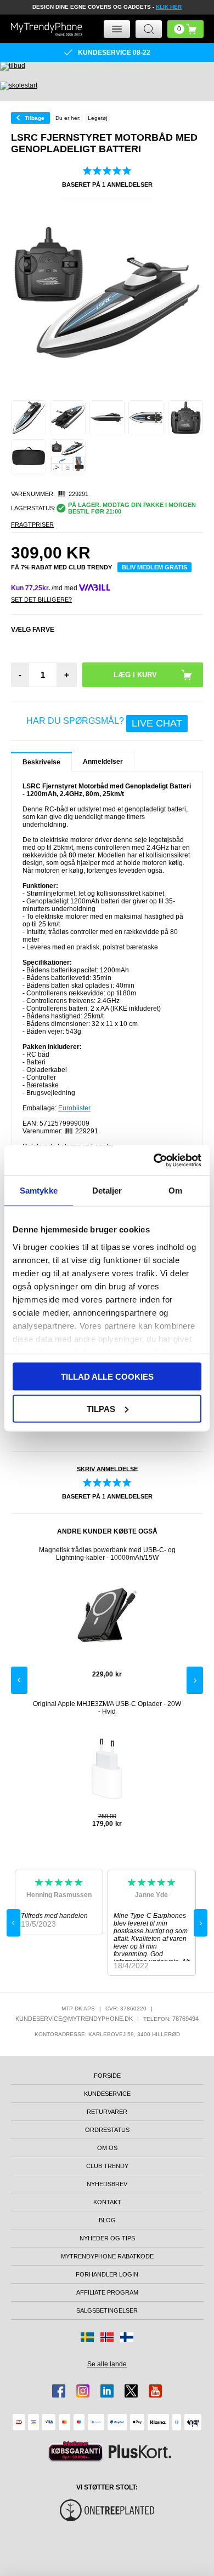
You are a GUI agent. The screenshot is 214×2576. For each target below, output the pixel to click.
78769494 (185, 2019)
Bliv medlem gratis (154, 567)
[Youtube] (155, 2391)
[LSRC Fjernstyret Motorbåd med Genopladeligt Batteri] (29, 418)
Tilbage (35, 118)
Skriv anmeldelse (107, 1469)
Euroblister (74, 1108)
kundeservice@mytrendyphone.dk (74, 2019)
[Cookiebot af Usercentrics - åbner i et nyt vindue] (154, 1160)
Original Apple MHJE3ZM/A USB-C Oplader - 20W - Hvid (107, 1708)
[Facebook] (59, 2391)
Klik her (169, 7)
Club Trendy (107, 2166)
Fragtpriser (32, 525)
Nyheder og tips (107, 2238)
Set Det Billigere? (41, 600)
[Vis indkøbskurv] (185, 29)
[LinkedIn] (107, 2391)
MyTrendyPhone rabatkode (107, 2256)
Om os (107, 2148)
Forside (107, 2076)
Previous (19, 1680)
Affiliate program (107, 2292)
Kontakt (107, 2202)
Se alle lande (107, 2364)
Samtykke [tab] (39, 1191)
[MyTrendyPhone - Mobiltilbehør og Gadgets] (47, 29)
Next (195, 1680)
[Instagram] (83, 2391)
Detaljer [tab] (107, 1191)
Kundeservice (107, 2094)
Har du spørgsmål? (104, 723)
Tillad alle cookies (107, 1377)
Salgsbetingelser (107, 2310)
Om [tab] (175, 1191)
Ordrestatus (107, 2130)
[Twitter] (131, 2391)
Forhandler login (107, 2274)
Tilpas (101, 1408)
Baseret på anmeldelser (107, 185)
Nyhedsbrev (107, 2184)
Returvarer (107, 2112)
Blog (107, 2220)
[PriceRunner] (76, 2451)
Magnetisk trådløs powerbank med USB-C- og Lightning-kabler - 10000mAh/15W (107, 1554)
